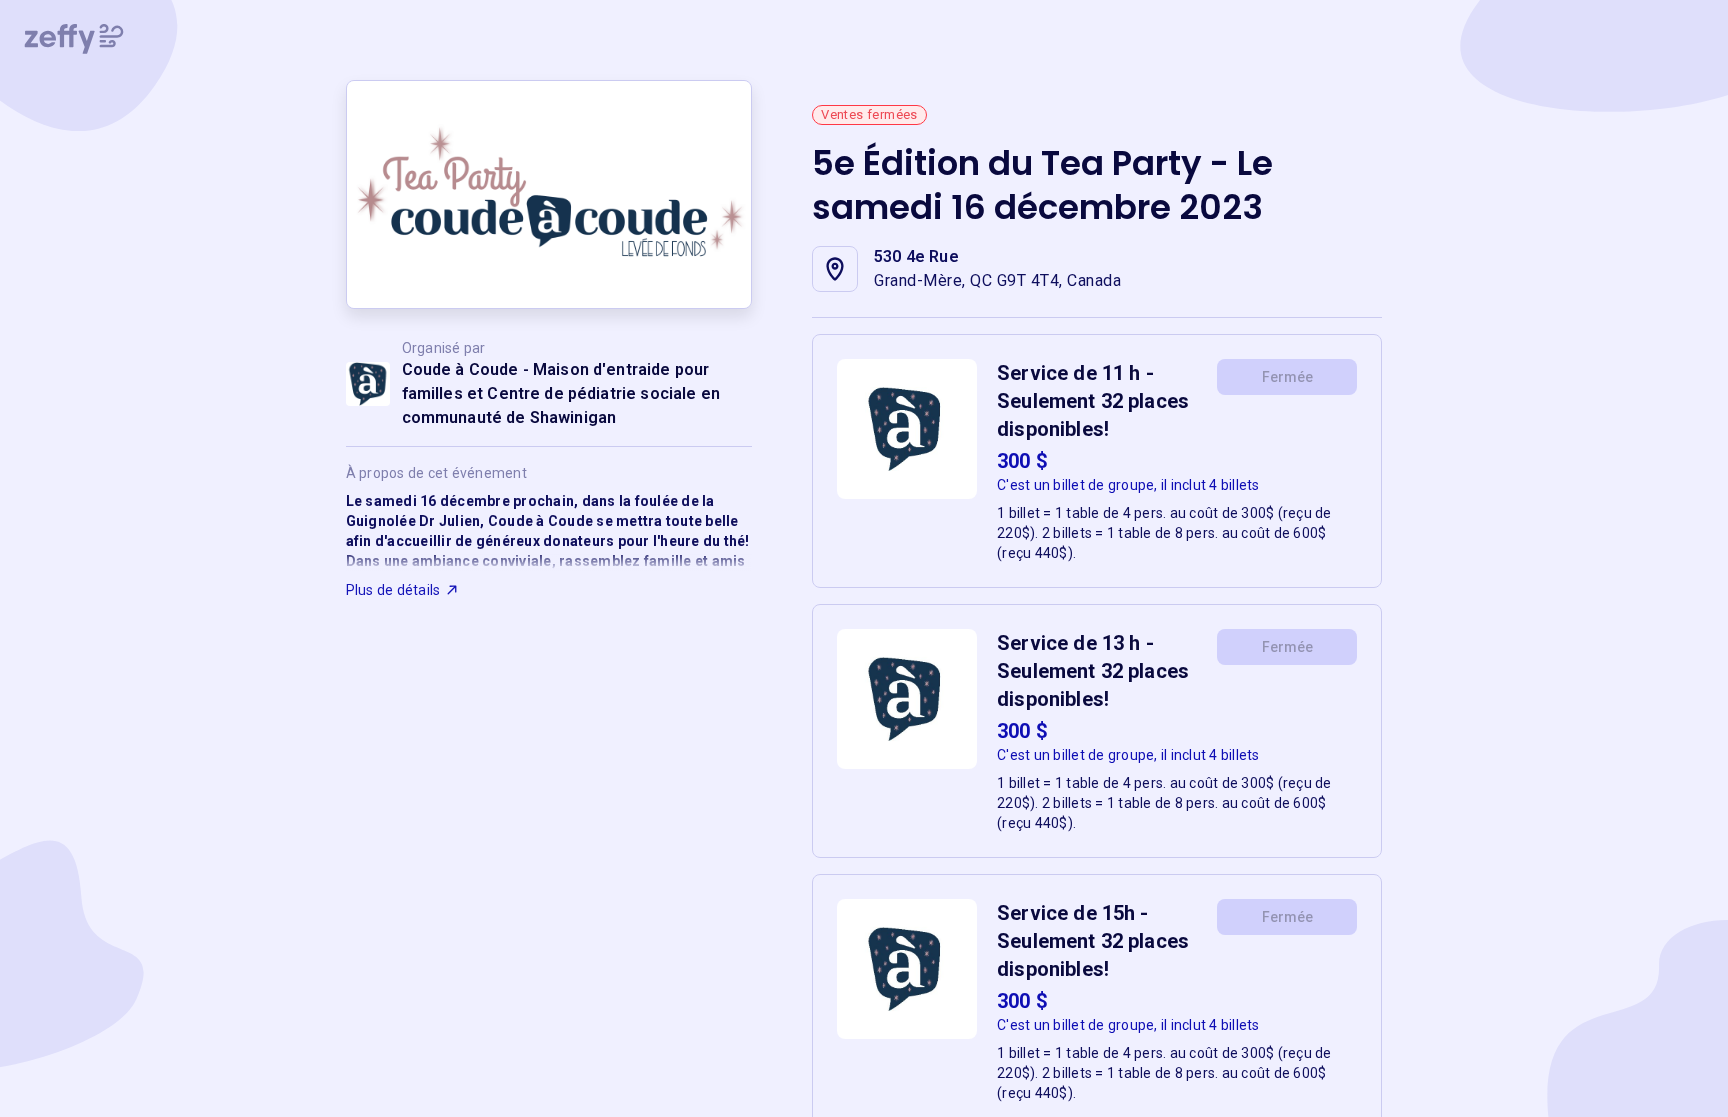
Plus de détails (393, 590)
